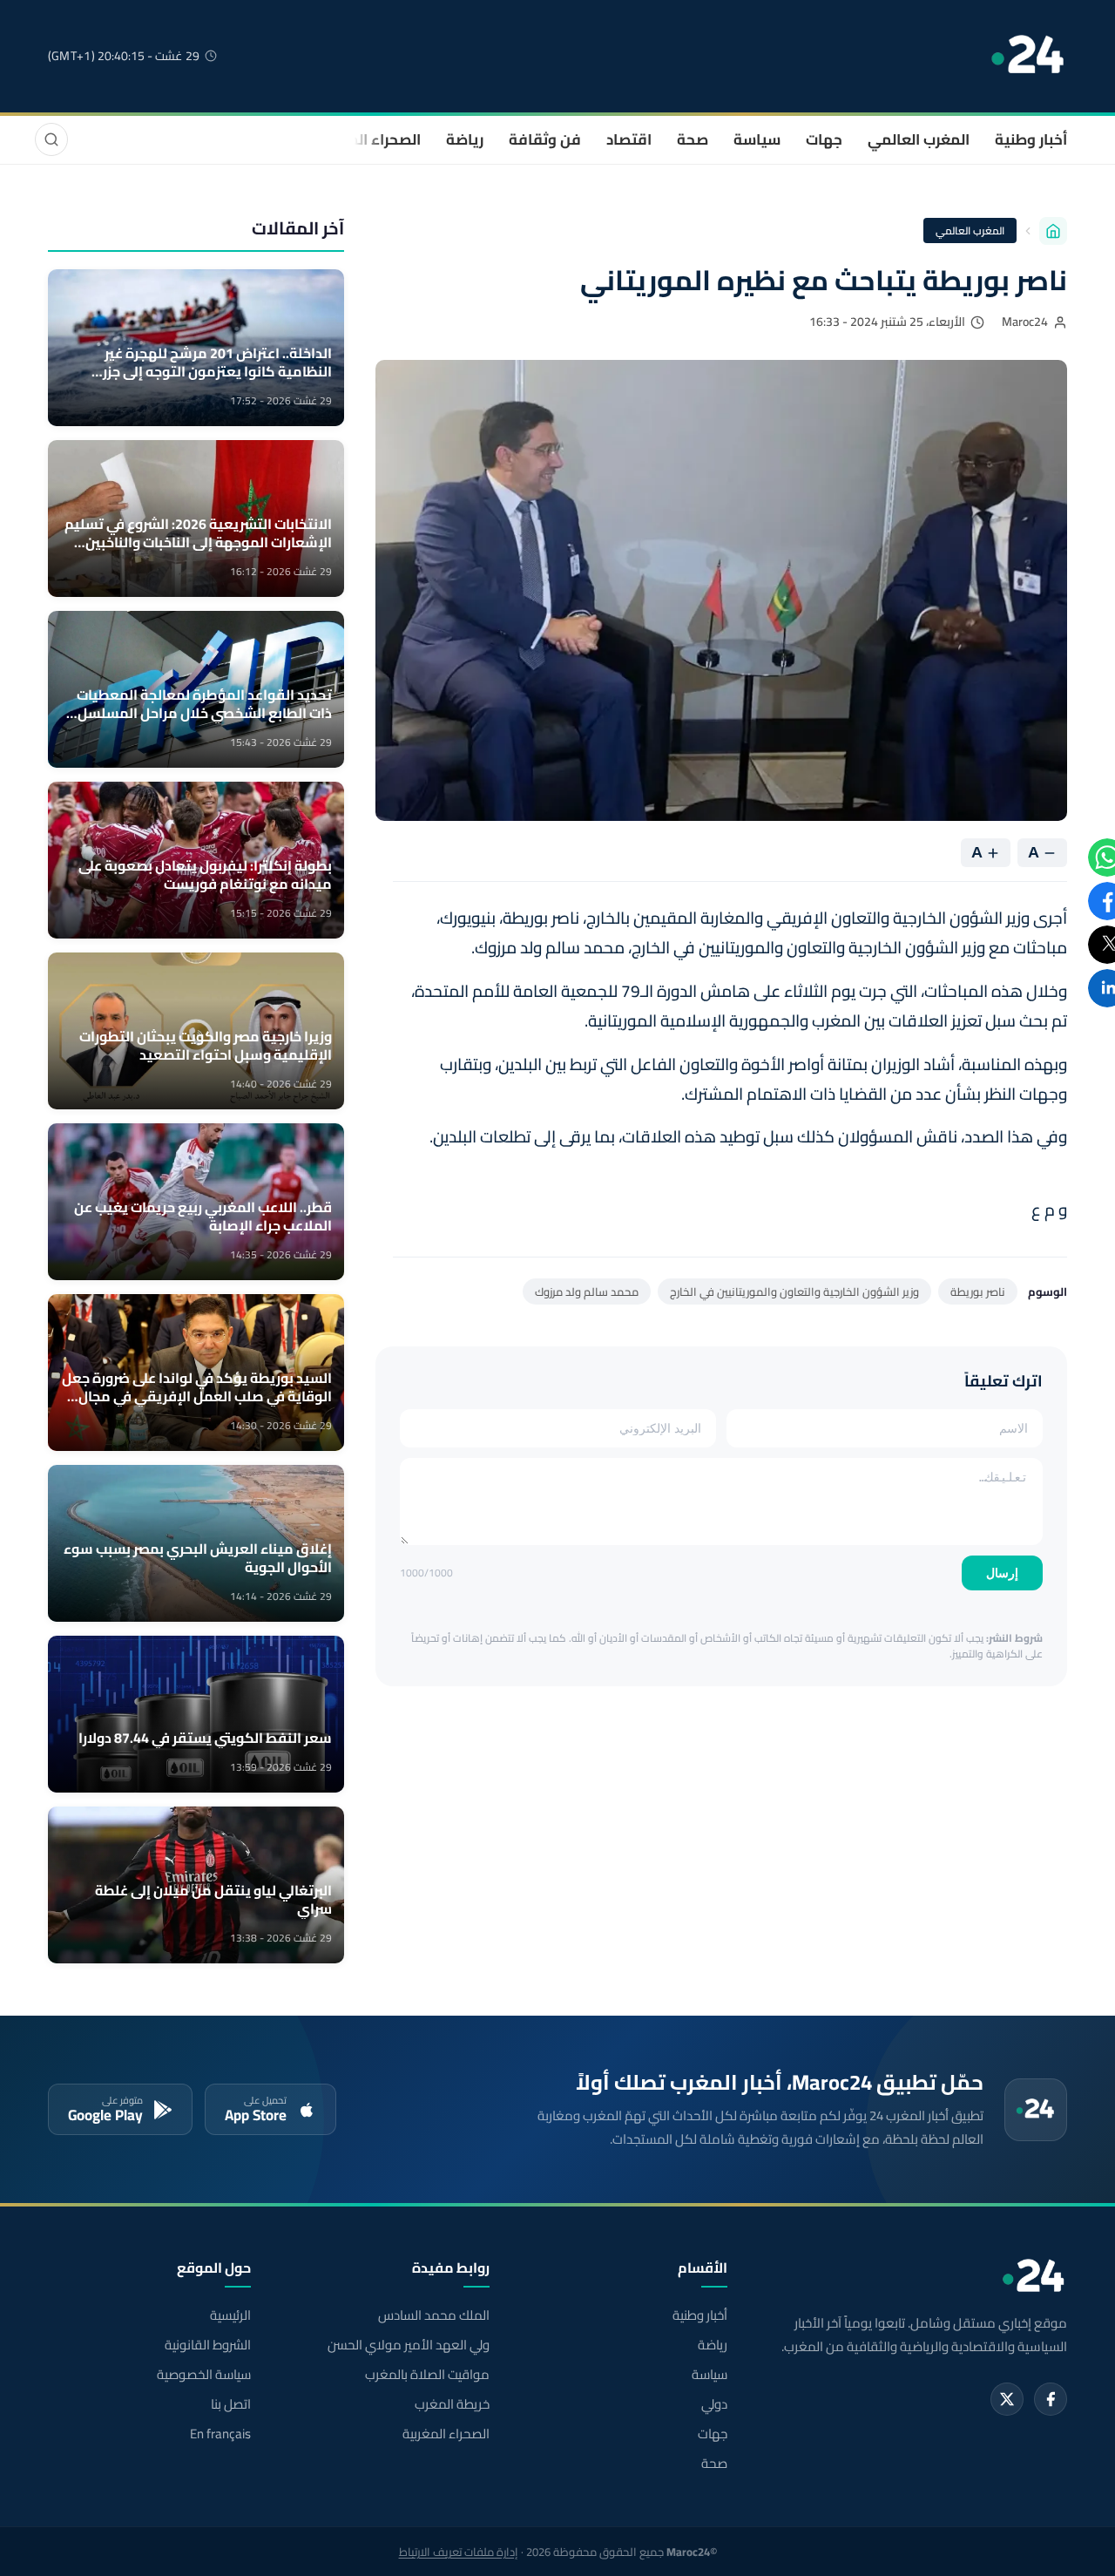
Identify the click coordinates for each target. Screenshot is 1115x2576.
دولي (714, 2404)
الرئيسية (230, 2315)
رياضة (465, 139)
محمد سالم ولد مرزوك (587, 1291)
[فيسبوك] (1051, 2399)
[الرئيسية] (1053, 231)
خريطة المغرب (452, 2404)
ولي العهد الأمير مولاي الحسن (408, 2345)
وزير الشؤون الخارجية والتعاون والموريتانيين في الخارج (794, 1291)
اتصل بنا (231, 2404)
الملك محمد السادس (433, 2315)
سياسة (757, 139)
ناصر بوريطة (978, 1291)
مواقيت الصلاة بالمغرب (427, 2375)
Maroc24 (1025, 322)
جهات (824, 139)
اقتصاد (629, 139)
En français (220, 2434)
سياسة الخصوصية (204, 2375)
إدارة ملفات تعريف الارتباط (459, 2552)
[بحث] (51, 139)
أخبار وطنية (1031, 139)
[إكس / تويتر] (1007, 2399)
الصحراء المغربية (367, 139)
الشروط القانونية (208, 2345)
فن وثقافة (545, 139)
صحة (693, 139)
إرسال (1002, 1573)
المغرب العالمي (919, 139)
